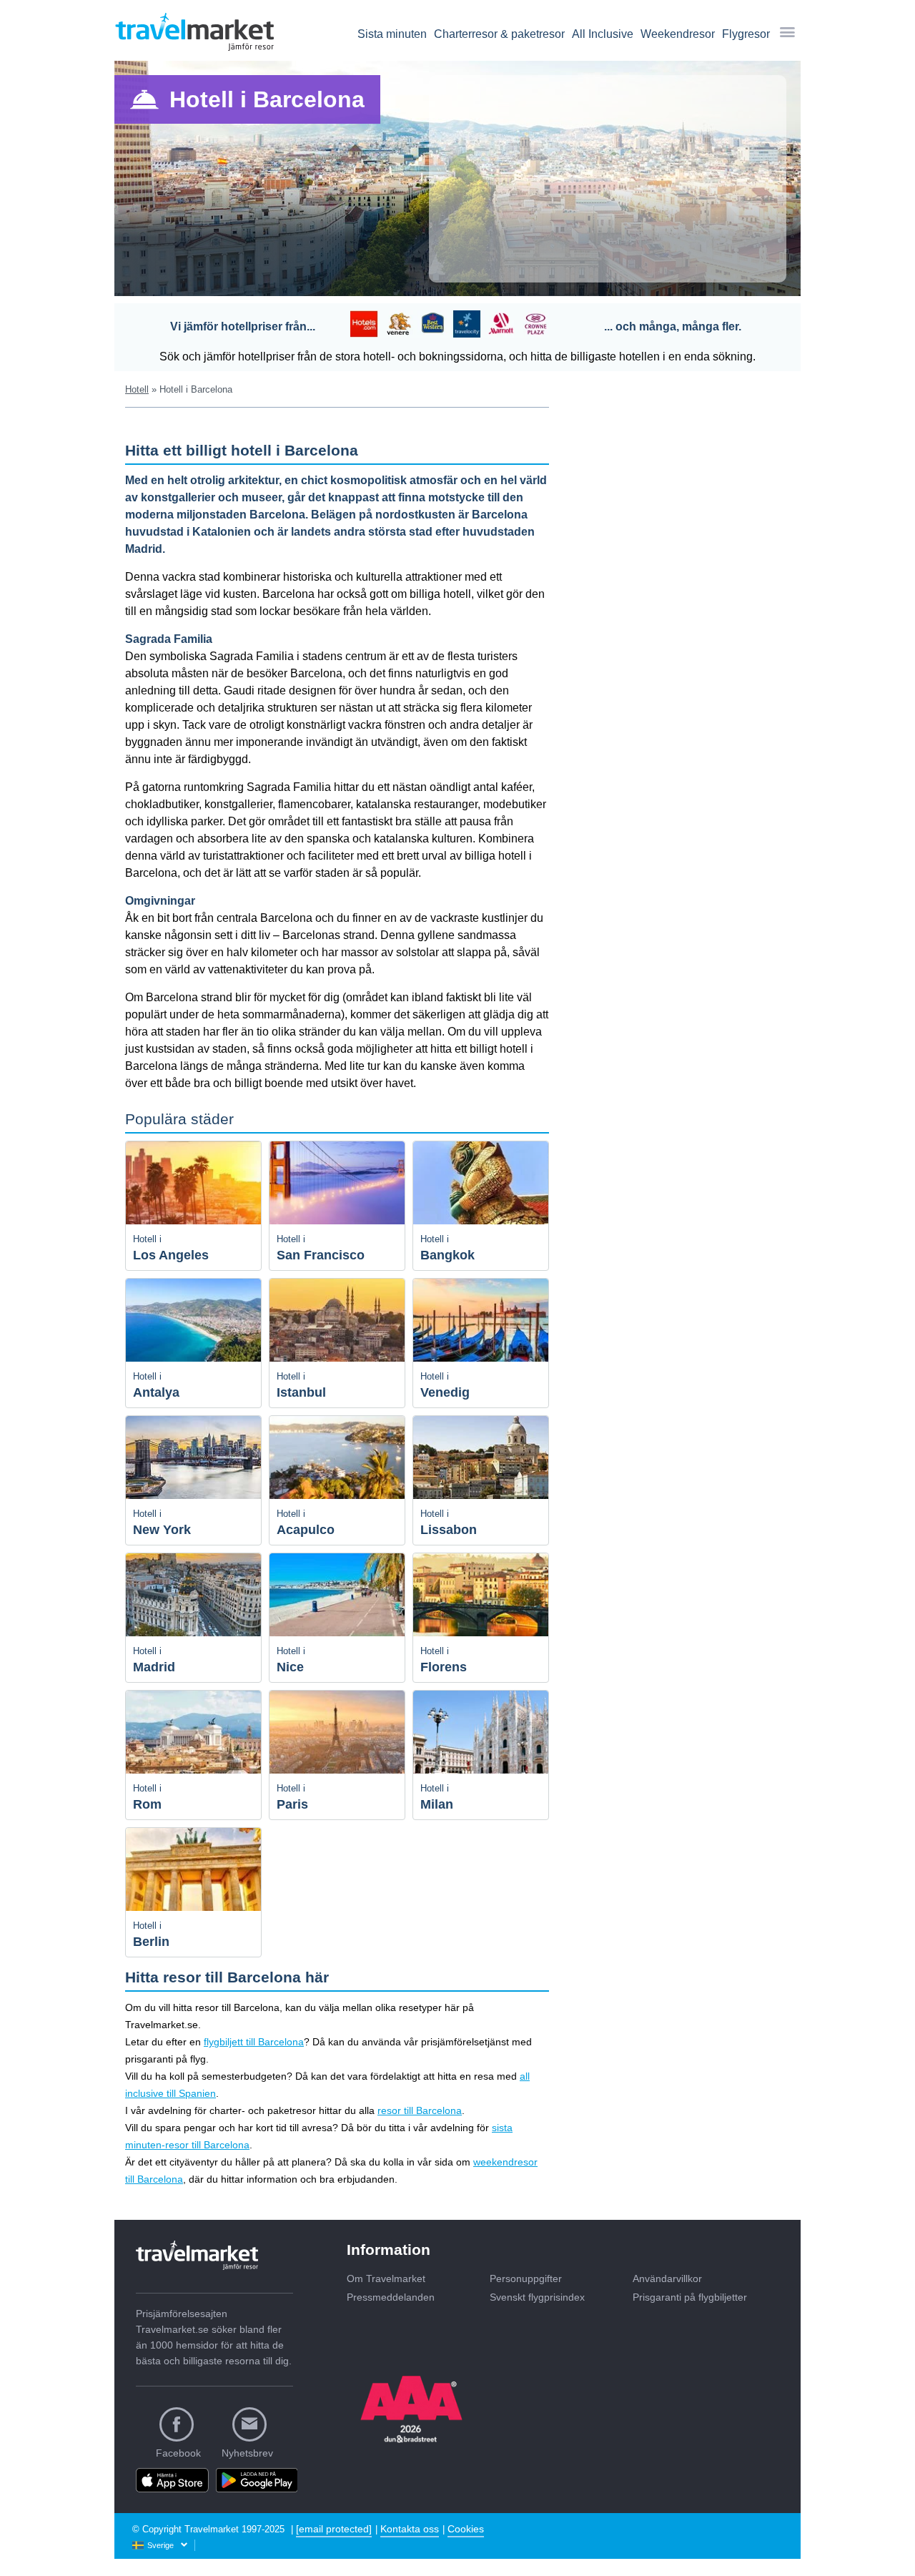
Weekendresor (678, 34)
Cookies (466, 2529)
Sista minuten (392, 34)
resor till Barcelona (420, 2110)
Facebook (178, 2453)
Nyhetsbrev (247, 2453)
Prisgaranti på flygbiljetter (690, 2297)
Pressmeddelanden (391, 2297)
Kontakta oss (410, 2529)
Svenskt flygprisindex (537, 2297)
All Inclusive (603, 34)
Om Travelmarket (386, 2278)
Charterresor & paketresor (499, 34)
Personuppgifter (526, 2278)
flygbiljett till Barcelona (254, 2042)
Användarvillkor (667, 2278)
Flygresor (746, 34)
